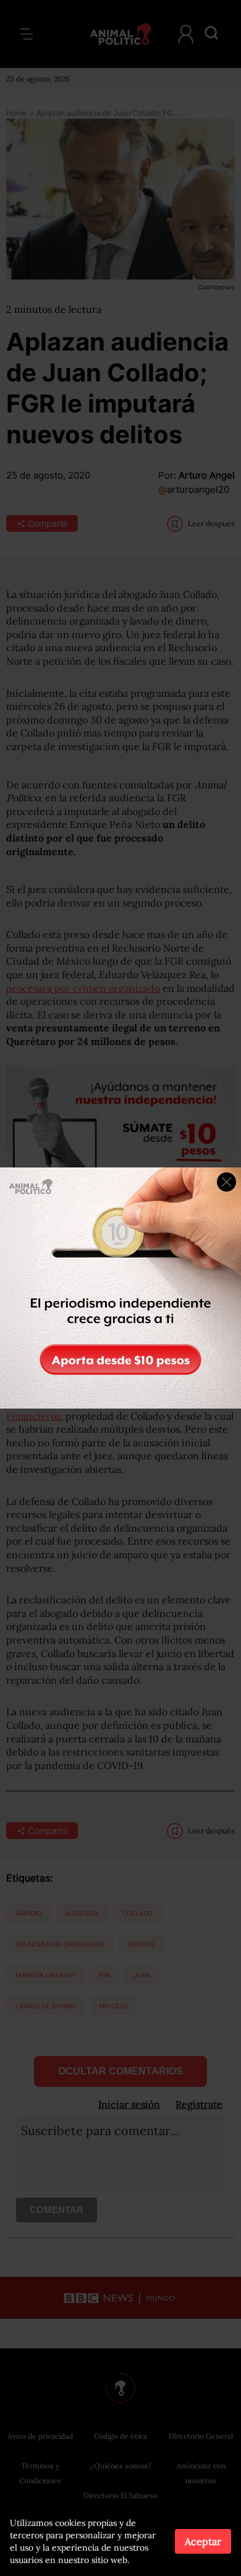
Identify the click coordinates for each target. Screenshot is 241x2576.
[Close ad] (226, 1182)
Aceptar (203, 2541)
